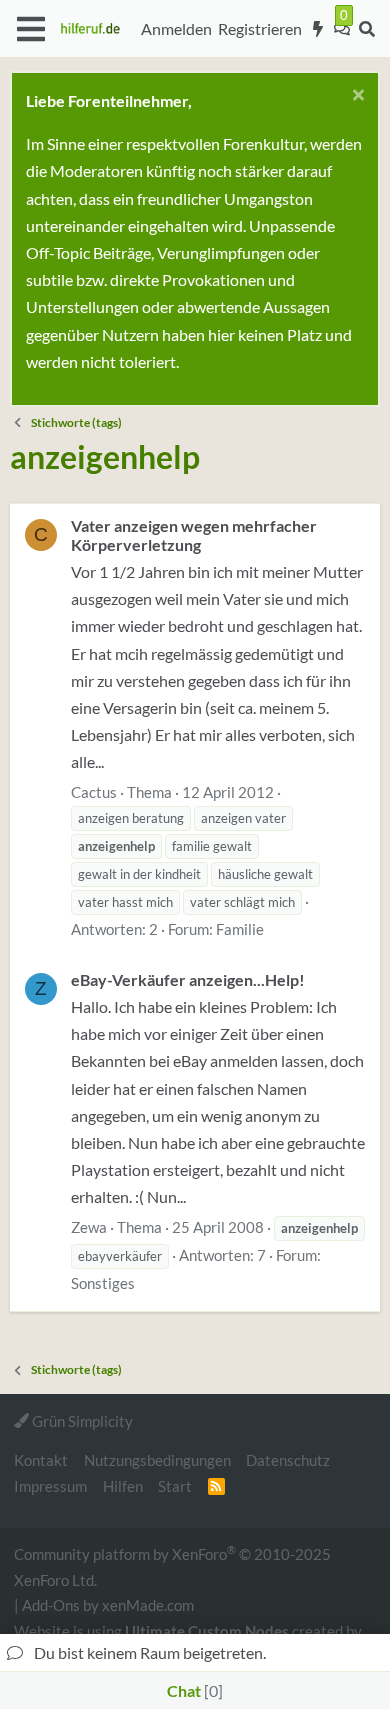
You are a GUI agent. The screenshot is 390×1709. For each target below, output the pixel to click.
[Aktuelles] (318, 29)
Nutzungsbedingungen (157, 1460)
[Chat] (342, 29)
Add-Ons (51, 1605)
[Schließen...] (355, 97)
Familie (240, 929)
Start (175, 1486)
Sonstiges (103, 1283)
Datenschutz (288, 1460)
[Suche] (366, 29)
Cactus (94, 792)
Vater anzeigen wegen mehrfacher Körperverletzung (194, 535)
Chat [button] (192, 1690)
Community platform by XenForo (172, 1565)
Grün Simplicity (81, 1421)
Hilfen (123, 1486)
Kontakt (41, 1460)
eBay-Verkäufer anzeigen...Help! (188, 979)
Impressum (50, 1486)
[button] (30, 29)
